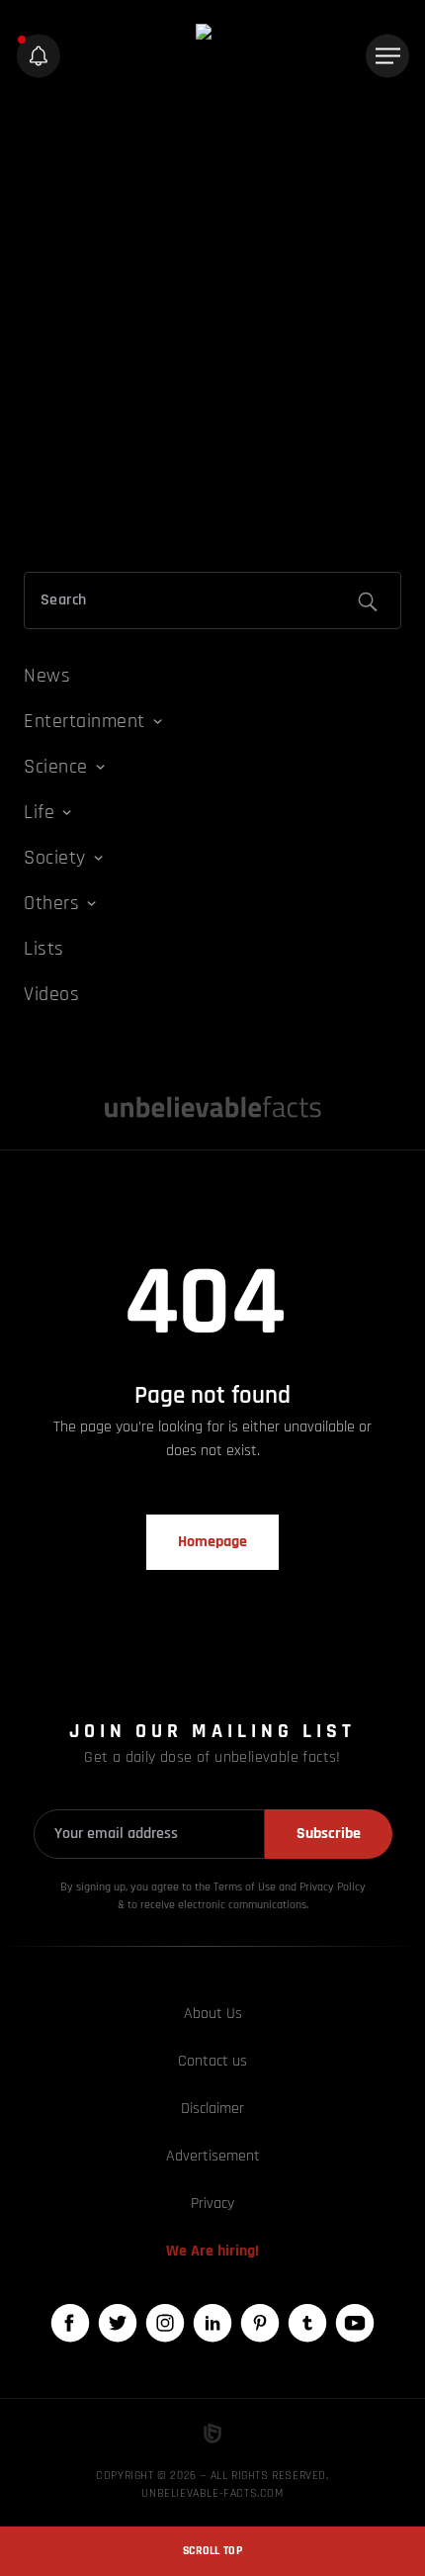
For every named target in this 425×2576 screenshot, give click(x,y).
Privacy (212, 2204)
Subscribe (329, 1834)
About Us (213, 2014)
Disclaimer (212, 2109)
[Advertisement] (212, 329)
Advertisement (213, 2156)
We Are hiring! (212, 2251)
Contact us (212, 2061)
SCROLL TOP (212, 2551)
